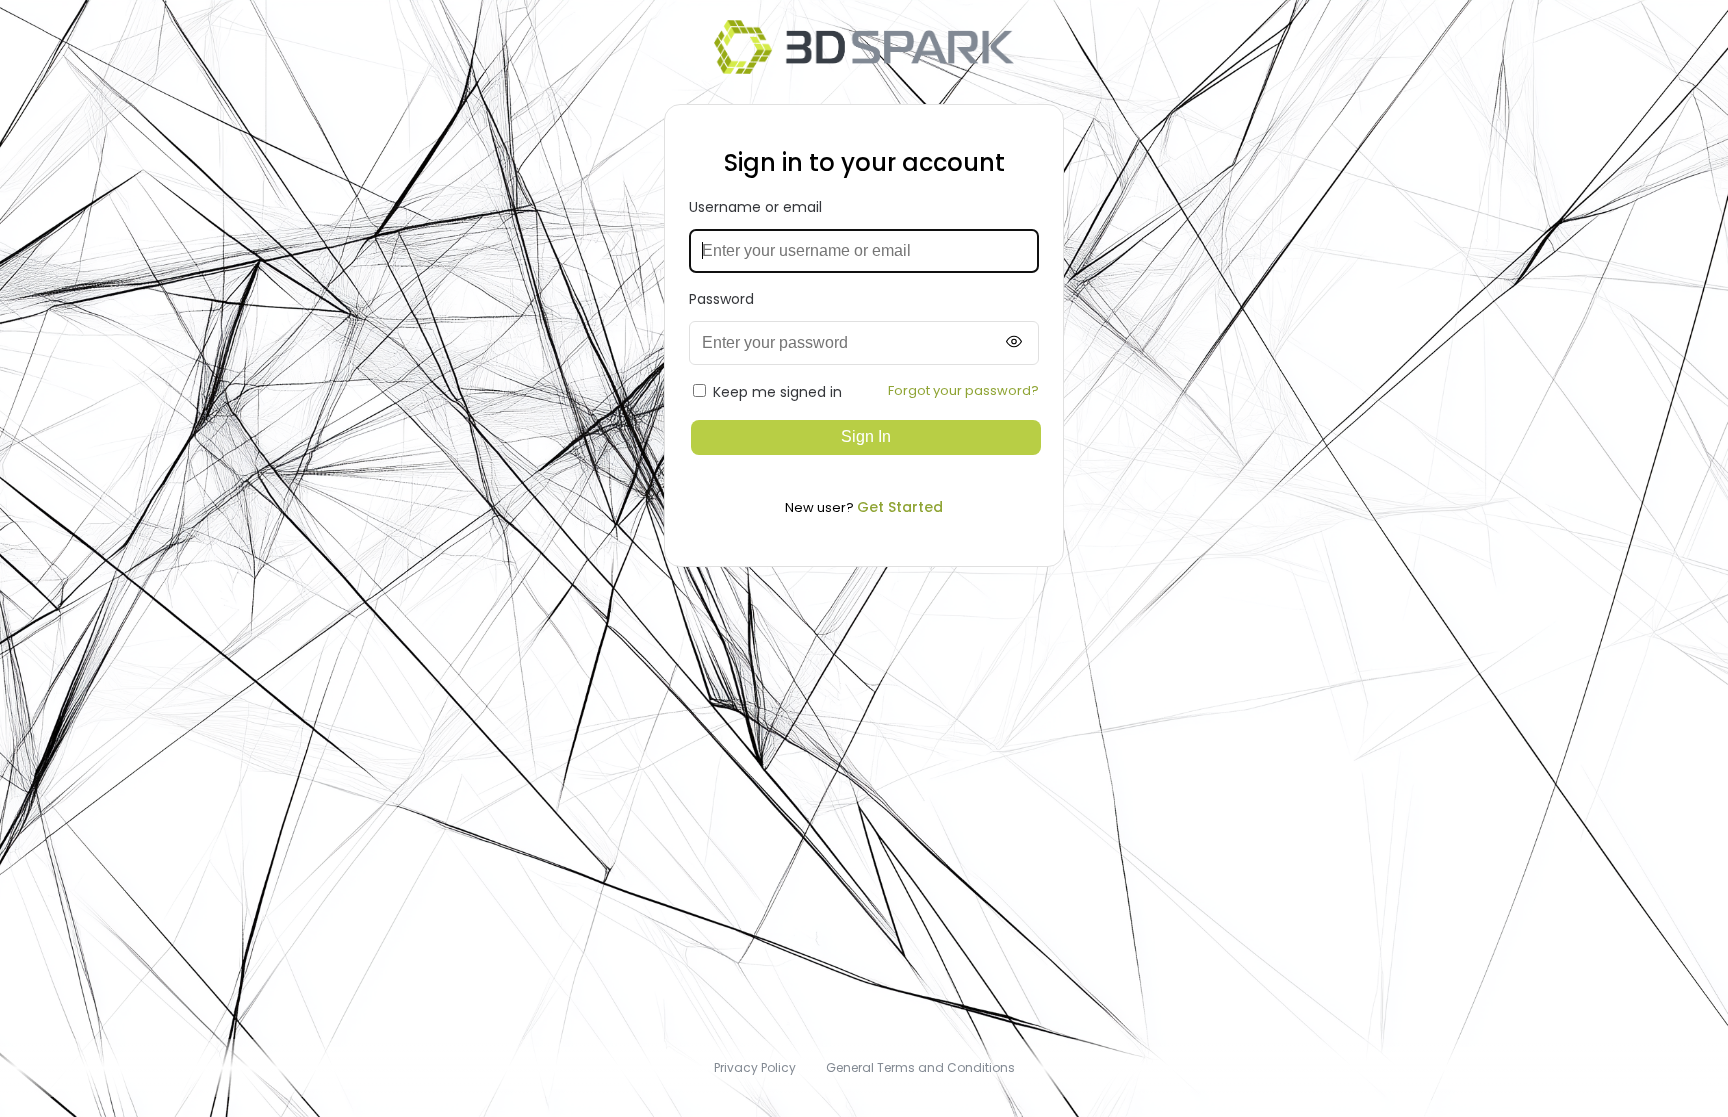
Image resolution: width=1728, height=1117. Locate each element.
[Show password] (1014, 342)
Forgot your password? (963, 390)
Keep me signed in (777, 392)
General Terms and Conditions (920, 1067)
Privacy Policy (755, 1067)
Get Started (900, 507)
